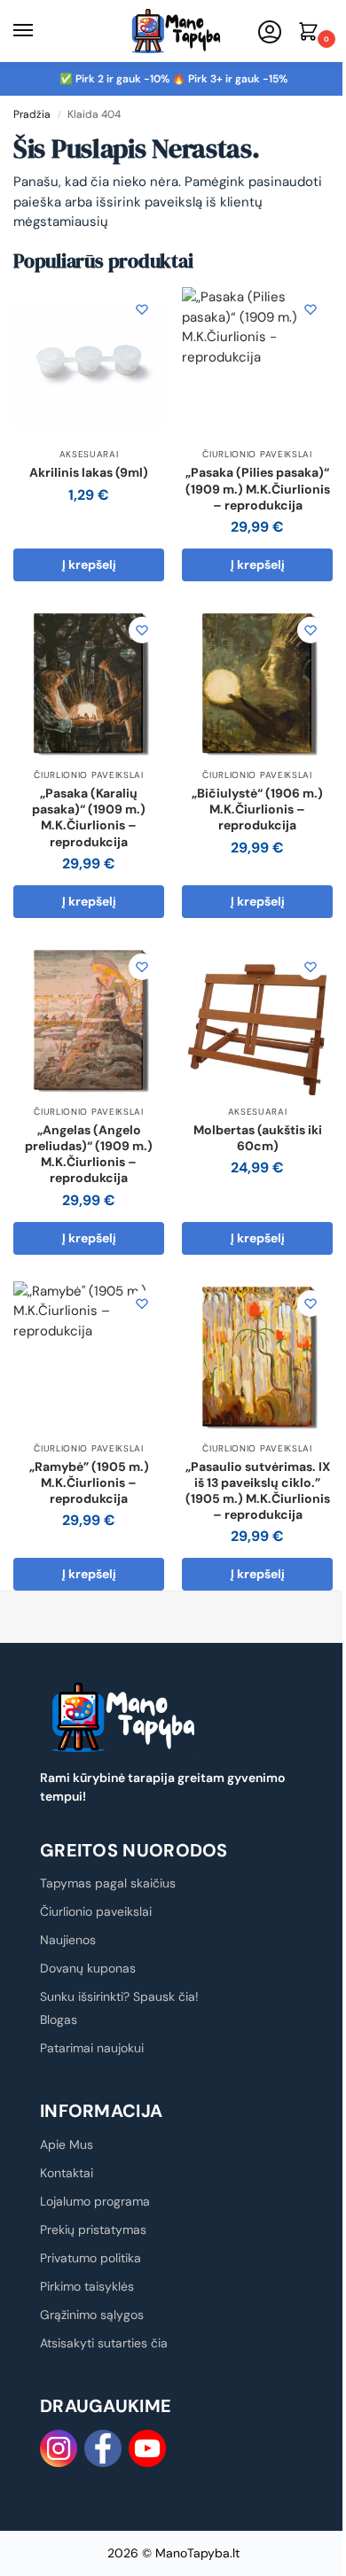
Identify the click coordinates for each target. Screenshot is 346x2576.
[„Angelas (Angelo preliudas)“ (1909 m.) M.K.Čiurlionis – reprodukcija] (89, 1020)
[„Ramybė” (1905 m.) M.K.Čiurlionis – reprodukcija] (89, 1357)
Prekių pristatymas (93, 2230)
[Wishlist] (142, 309)
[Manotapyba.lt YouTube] (147, 2448)
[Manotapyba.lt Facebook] (103, 2448)
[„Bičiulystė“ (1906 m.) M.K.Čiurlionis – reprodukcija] (257, 683)
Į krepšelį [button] (89, 564)
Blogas (59, 2020)
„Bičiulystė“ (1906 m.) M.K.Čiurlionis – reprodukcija (257, 809)
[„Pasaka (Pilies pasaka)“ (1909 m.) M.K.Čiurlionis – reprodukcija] (257, 362)
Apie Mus (67, 2144)
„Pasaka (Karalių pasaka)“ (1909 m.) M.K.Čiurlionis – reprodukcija (89, 817)
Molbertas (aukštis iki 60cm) (258, 1138)
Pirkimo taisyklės (87, 2286)
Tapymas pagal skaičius (108, 1883)
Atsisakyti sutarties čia (104, 2343)
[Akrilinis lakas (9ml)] (89, 362)
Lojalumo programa (95, 2201)
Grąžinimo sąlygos (92, 2315)
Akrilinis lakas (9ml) (89, 472)
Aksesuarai (89, 454)
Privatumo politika (90, 2258)
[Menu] (40, 31)
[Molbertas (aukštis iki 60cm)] (257, 1020)
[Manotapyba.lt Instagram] (59, 2448)
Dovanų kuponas (88, 1968)
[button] (311, 33)
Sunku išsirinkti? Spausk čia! (119, 1996)
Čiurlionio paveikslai (257, 454)
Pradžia (32, 114)
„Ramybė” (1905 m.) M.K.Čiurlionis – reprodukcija (89, 1483)
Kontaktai (67, 2173)
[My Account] (270, 33)
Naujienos (68, 1940)
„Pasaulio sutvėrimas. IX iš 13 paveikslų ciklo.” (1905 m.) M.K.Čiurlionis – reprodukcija (258, 1491)
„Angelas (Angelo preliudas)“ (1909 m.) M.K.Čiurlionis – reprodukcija (89, 1154)
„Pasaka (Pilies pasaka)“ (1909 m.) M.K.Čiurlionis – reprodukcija (258, 488)
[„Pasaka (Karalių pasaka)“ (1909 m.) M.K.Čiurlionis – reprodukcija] (89, 683)
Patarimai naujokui (92, 2048)
